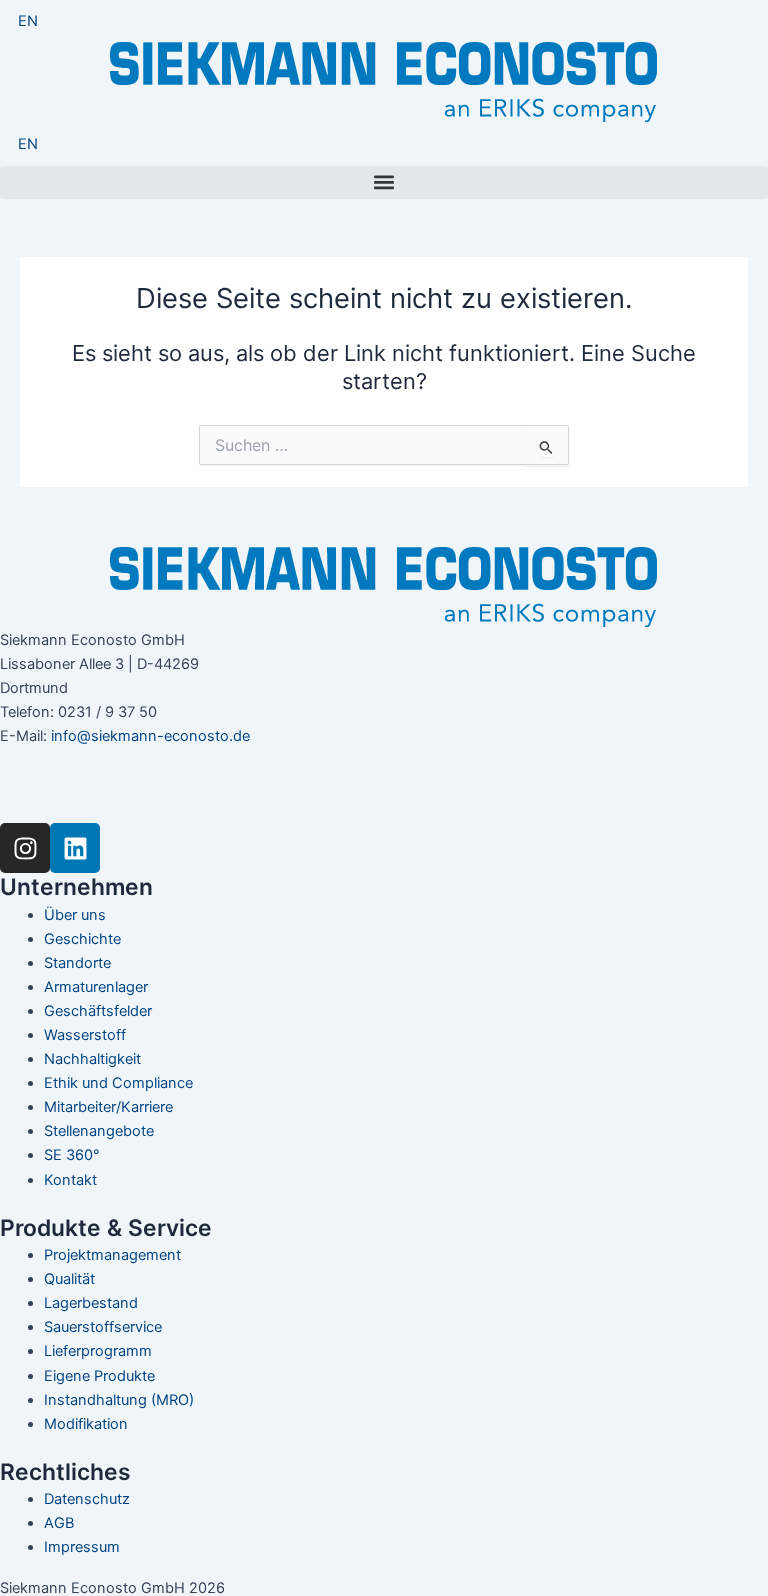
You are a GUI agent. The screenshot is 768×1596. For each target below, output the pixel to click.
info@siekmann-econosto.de (150, 736)
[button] (384, 182)
